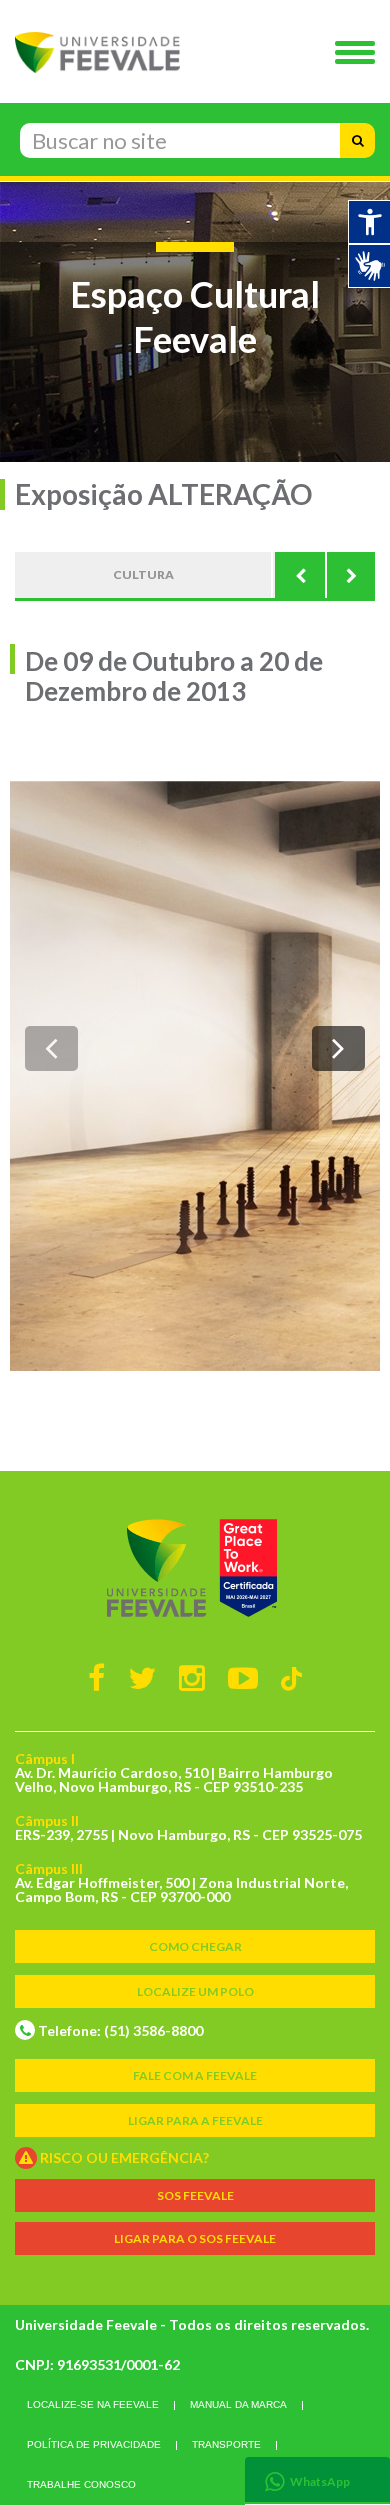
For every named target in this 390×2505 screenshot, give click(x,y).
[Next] (350, 575)
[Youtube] (243, 1677)
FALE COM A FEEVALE (195, 2075)
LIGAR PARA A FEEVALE (195, 2120)
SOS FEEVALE (195, 2195)
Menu (360, 54)
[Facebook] (96, 1677)
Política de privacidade (94, 2444)
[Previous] (300, 575)
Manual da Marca (238, 2404)
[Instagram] (192, 1677)
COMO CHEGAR (195, 1946)
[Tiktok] (291, 1677)
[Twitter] (142, 1677)
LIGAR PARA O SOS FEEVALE (195, 2238)
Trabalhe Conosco (81, 2484)
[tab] (317, 2479)
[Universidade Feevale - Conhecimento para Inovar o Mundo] (195, 1568)
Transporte (226, 2444)
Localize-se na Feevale (93, 2404)
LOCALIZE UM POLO (195, 1991)
